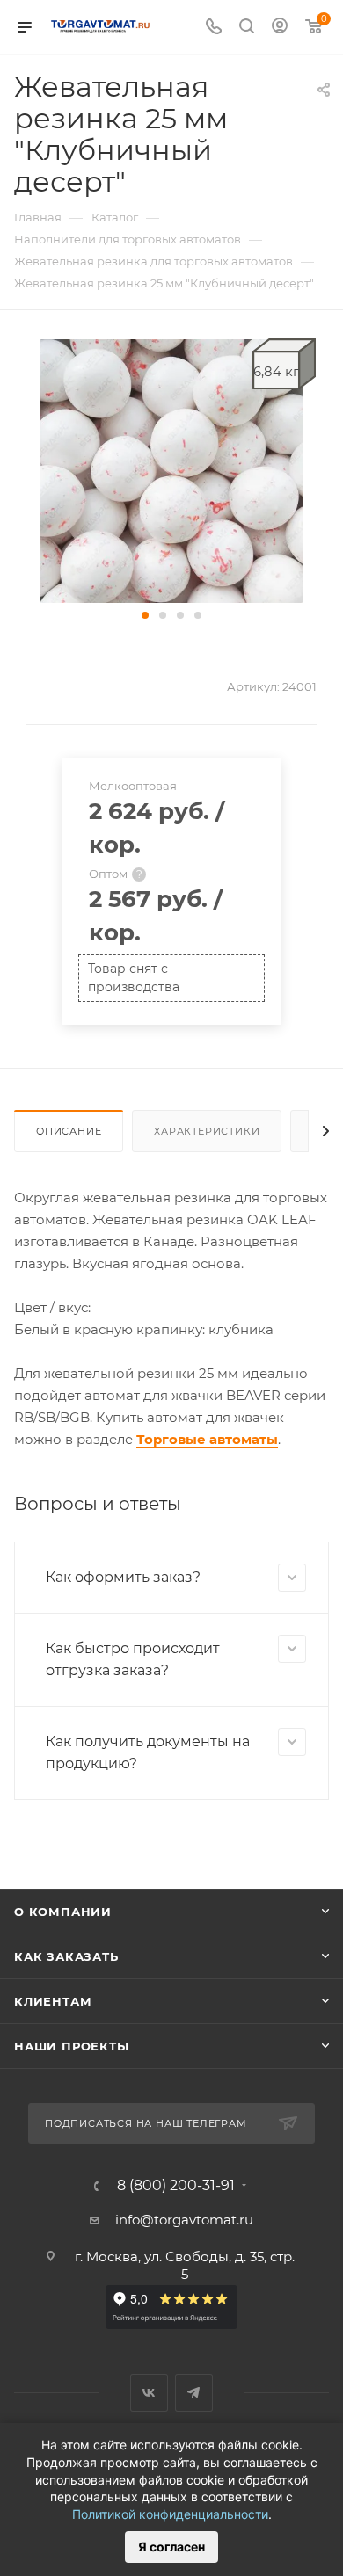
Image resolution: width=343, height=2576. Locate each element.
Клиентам (53, 2001)
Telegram (194, 2393)
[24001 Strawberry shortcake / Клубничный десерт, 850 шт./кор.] (171, 470)
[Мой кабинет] (280, 28)
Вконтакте (149, 2393)
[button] (145, 615)
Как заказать (66, 1956)
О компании (63, 1912)
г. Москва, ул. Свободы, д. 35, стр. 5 (185, 2265)
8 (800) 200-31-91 (176, 2186)
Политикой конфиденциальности (170, 2514)
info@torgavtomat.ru (184, 2220)
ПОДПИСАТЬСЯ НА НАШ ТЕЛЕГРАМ (146, 2123)
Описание (69, 1131)
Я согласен (171, 2547)
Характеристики (207, 1131)
